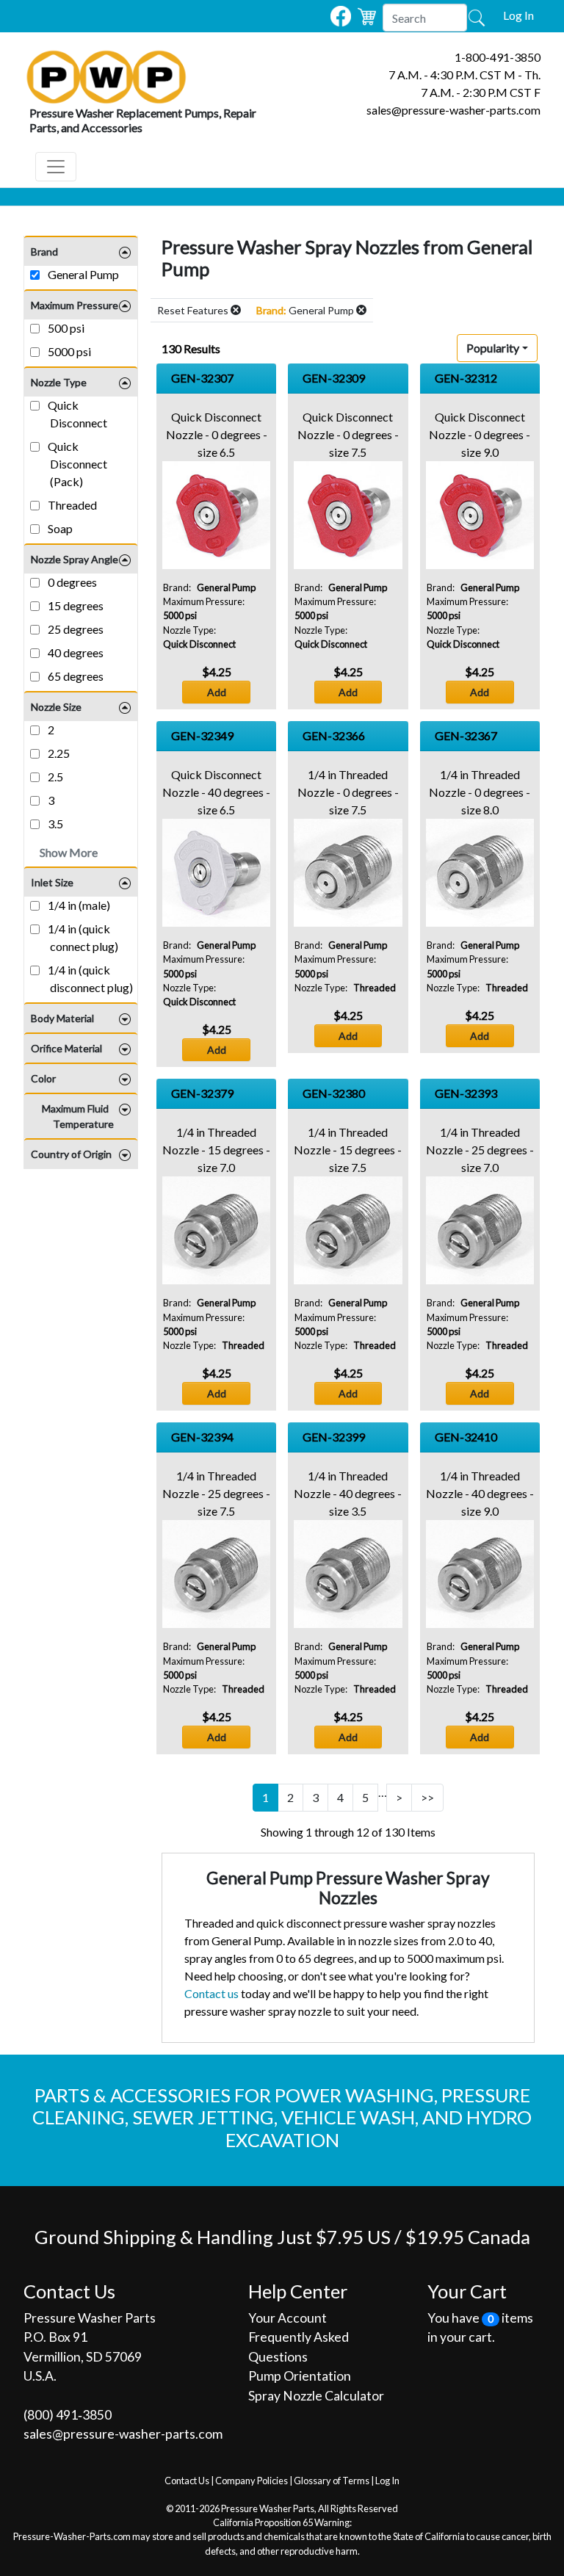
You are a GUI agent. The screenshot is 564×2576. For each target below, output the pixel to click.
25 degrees (75, 629)
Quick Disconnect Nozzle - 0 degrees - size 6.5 (217, 434)
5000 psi (68, 351)
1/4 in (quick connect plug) (82, 937)
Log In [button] (518, 15)
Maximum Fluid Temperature (78, 1116)
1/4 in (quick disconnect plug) (89, 978)
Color (43, 1078)
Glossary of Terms (332, 2481)
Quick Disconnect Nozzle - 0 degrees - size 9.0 (480, 434)
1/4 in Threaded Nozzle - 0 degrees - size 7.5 (348, 792)
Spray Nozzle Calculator (316, 2396)
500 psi (65, 328)
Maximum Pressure (75, 305)
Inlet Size (52, 882)
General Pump (82, 274)
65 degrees (75, 676)
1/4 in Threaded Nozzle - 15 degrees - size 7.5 (348, 1150)
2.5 (54, 777)
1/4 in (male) (78, 905)
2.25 (58, 753)
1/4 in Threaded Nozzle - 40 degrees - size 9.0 (480, 1493)
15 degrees (75, 605)
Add (217, 692)
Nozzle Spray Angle (75, 559)
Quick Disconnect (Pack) (76, 464)
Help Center (298, 2291)
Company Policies (252, 2481)
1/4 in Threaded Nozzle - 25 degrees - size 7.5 (216, 1493)
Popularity (493, 348)
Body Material (62, 1018)
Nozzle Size (56, 707)
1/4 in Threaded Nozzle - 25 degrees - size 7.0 (480, 1150)
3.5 (54, 824)
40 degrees (75, 652)
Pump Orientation (300, 2376)
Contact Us (187, 2481)
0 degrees (71, 582)
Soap (59, 528)
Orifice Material (66, 1048)
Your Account (288, 2318)
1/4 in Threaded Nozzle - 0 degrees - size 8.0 (480, 792)
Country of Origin (71, 1154)
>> (427, 1797)
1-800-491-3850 (498, 57)
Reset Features (194, 310)
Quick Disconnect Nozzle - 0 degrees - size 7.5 (348, 434)
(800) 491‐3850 (68, 2415)
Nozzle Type (59, 382)
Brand (44, 252)
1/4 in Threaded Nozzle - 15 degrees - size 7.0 (216, 1150)
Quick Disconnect (76, 414)
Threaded (71, 505)
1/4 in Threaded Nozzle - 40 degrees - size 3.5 (348, 1493)
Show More (69, 852)
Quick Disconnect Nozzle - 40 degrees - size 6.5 (216, 792)
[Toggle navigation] (56, 167)
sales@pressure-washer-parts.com (453, 110)
